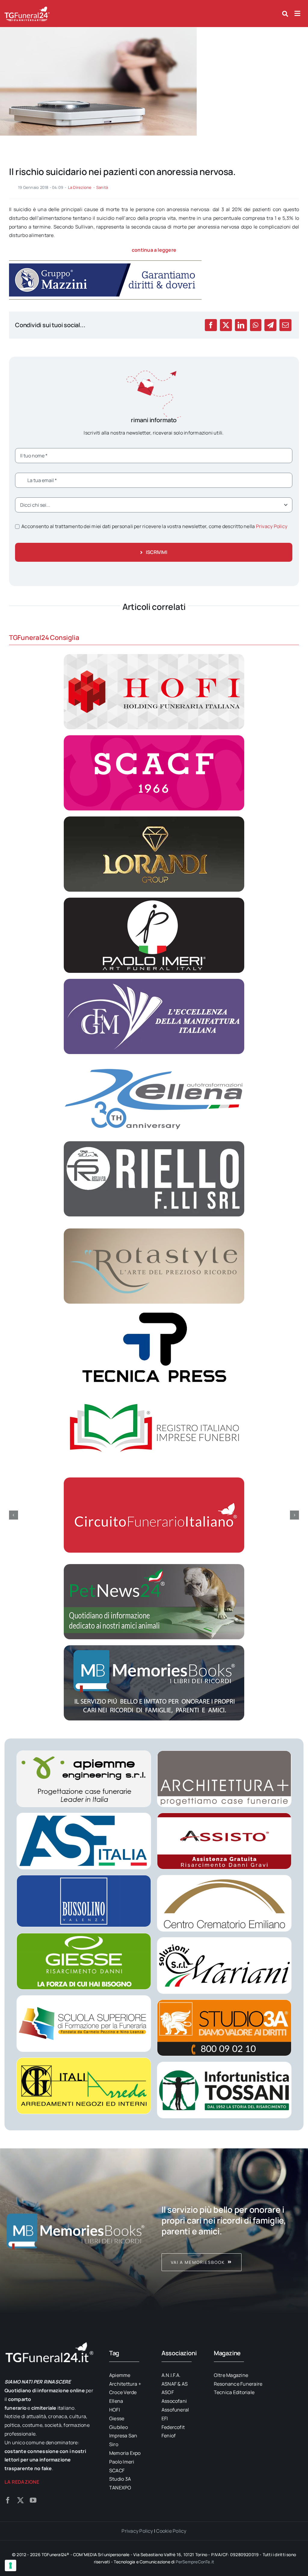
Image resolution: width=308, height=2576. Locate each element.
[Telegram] (270, 325)
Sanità (102, 187)
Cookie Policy (171, 2531)
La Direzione (80, 187)
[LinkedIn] (241, 325)
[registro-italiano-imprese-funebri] (154, 1393)
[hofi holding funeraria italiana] (154, 656)
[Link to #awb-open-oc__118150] (297, 14)
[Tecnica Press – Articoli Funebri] (154, 1312)
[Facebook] (211, 325)
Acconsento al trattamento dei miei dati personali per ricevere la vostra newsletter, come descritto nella (154, 526)
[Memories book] (233, 2231)
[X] (226, 325)
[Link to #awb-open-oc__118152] (285, 14)
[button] (14, 1515)
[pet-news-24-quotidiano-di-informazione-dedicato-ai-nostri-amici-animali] (154, 1566)
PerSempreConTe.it (195, 2562)
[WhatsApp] (256, 325)
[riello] (154, 1144)
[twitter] (20, 2500)
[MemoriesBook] (75, 2231)
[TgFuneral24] (27, 8)
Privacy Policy (272, 526)
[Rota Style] (154, 1231)
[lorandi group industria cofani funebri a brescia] (154, 819)
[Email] (285, 325)
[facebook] (8, 2500)
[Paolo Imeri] (154, 900)
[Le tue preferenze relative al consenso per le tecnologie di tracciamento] (11, 2565)
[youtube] (33, 2500)
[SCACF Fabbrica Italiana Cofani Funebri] (154, 738)
